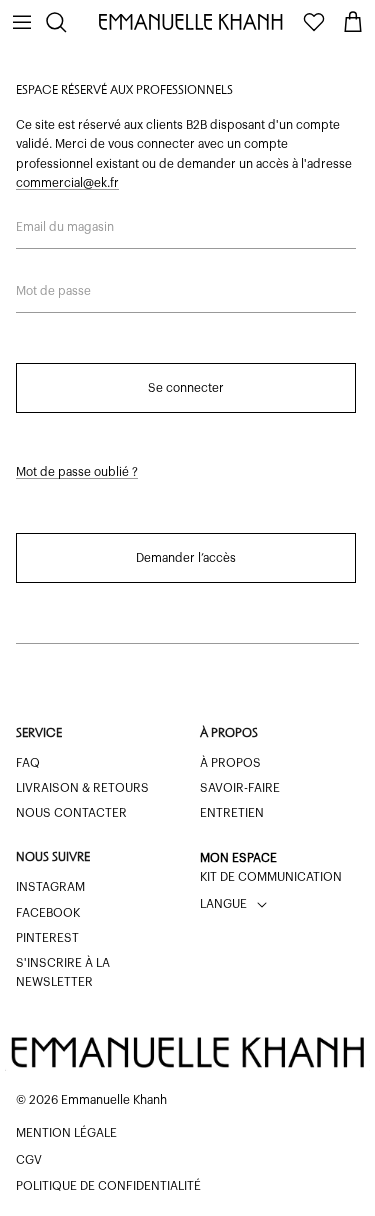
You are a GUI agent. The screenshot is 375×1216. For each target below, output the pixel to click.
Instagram (50, 887)
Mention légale (66, 1133)
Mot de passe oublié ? (77, 472)
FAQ (28, 763)
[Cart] (353, 22)
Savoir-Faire (240, 788)
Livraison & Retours (82, 788)
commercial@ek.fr (67, 183)
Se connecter (186, 388)
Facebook (48, 913)
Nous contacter (71, 813)
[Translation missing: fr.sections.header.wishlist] (314, 22)
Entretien (232, 813)
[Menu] (22, 22)
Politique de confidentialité (108, 1186)
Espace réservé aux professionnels (124, 91)
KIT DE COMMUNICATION (271, 877)
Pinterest (47, 938)
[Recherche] (66, 22)
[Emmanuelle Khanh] (192, 21)
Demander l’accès (186, 558)
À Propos (230, 763)
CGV (29, 1160)
